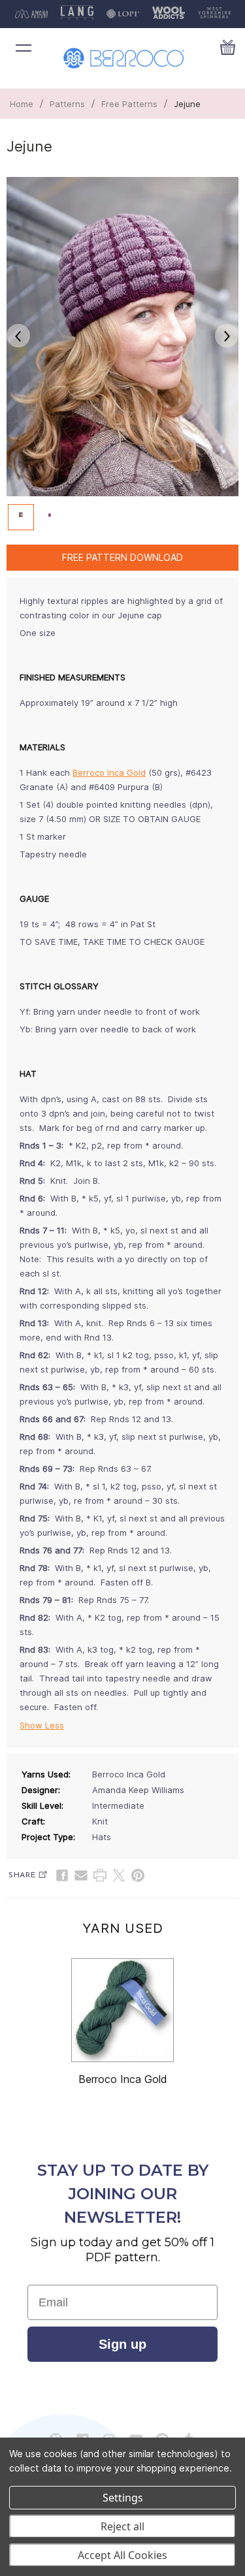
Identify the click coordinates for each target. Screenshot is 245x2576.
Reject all (122, 2526)
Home (22, 104)
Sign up (122, 2344)
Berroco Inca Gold (109, 772)
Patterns (67, 104)
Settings (123, 2498)
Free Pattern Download (122, 557)
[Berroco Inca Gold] (123, 2011)
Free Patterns (129, 104)
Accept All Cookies (122, 2555)
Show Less (42, 1725)
